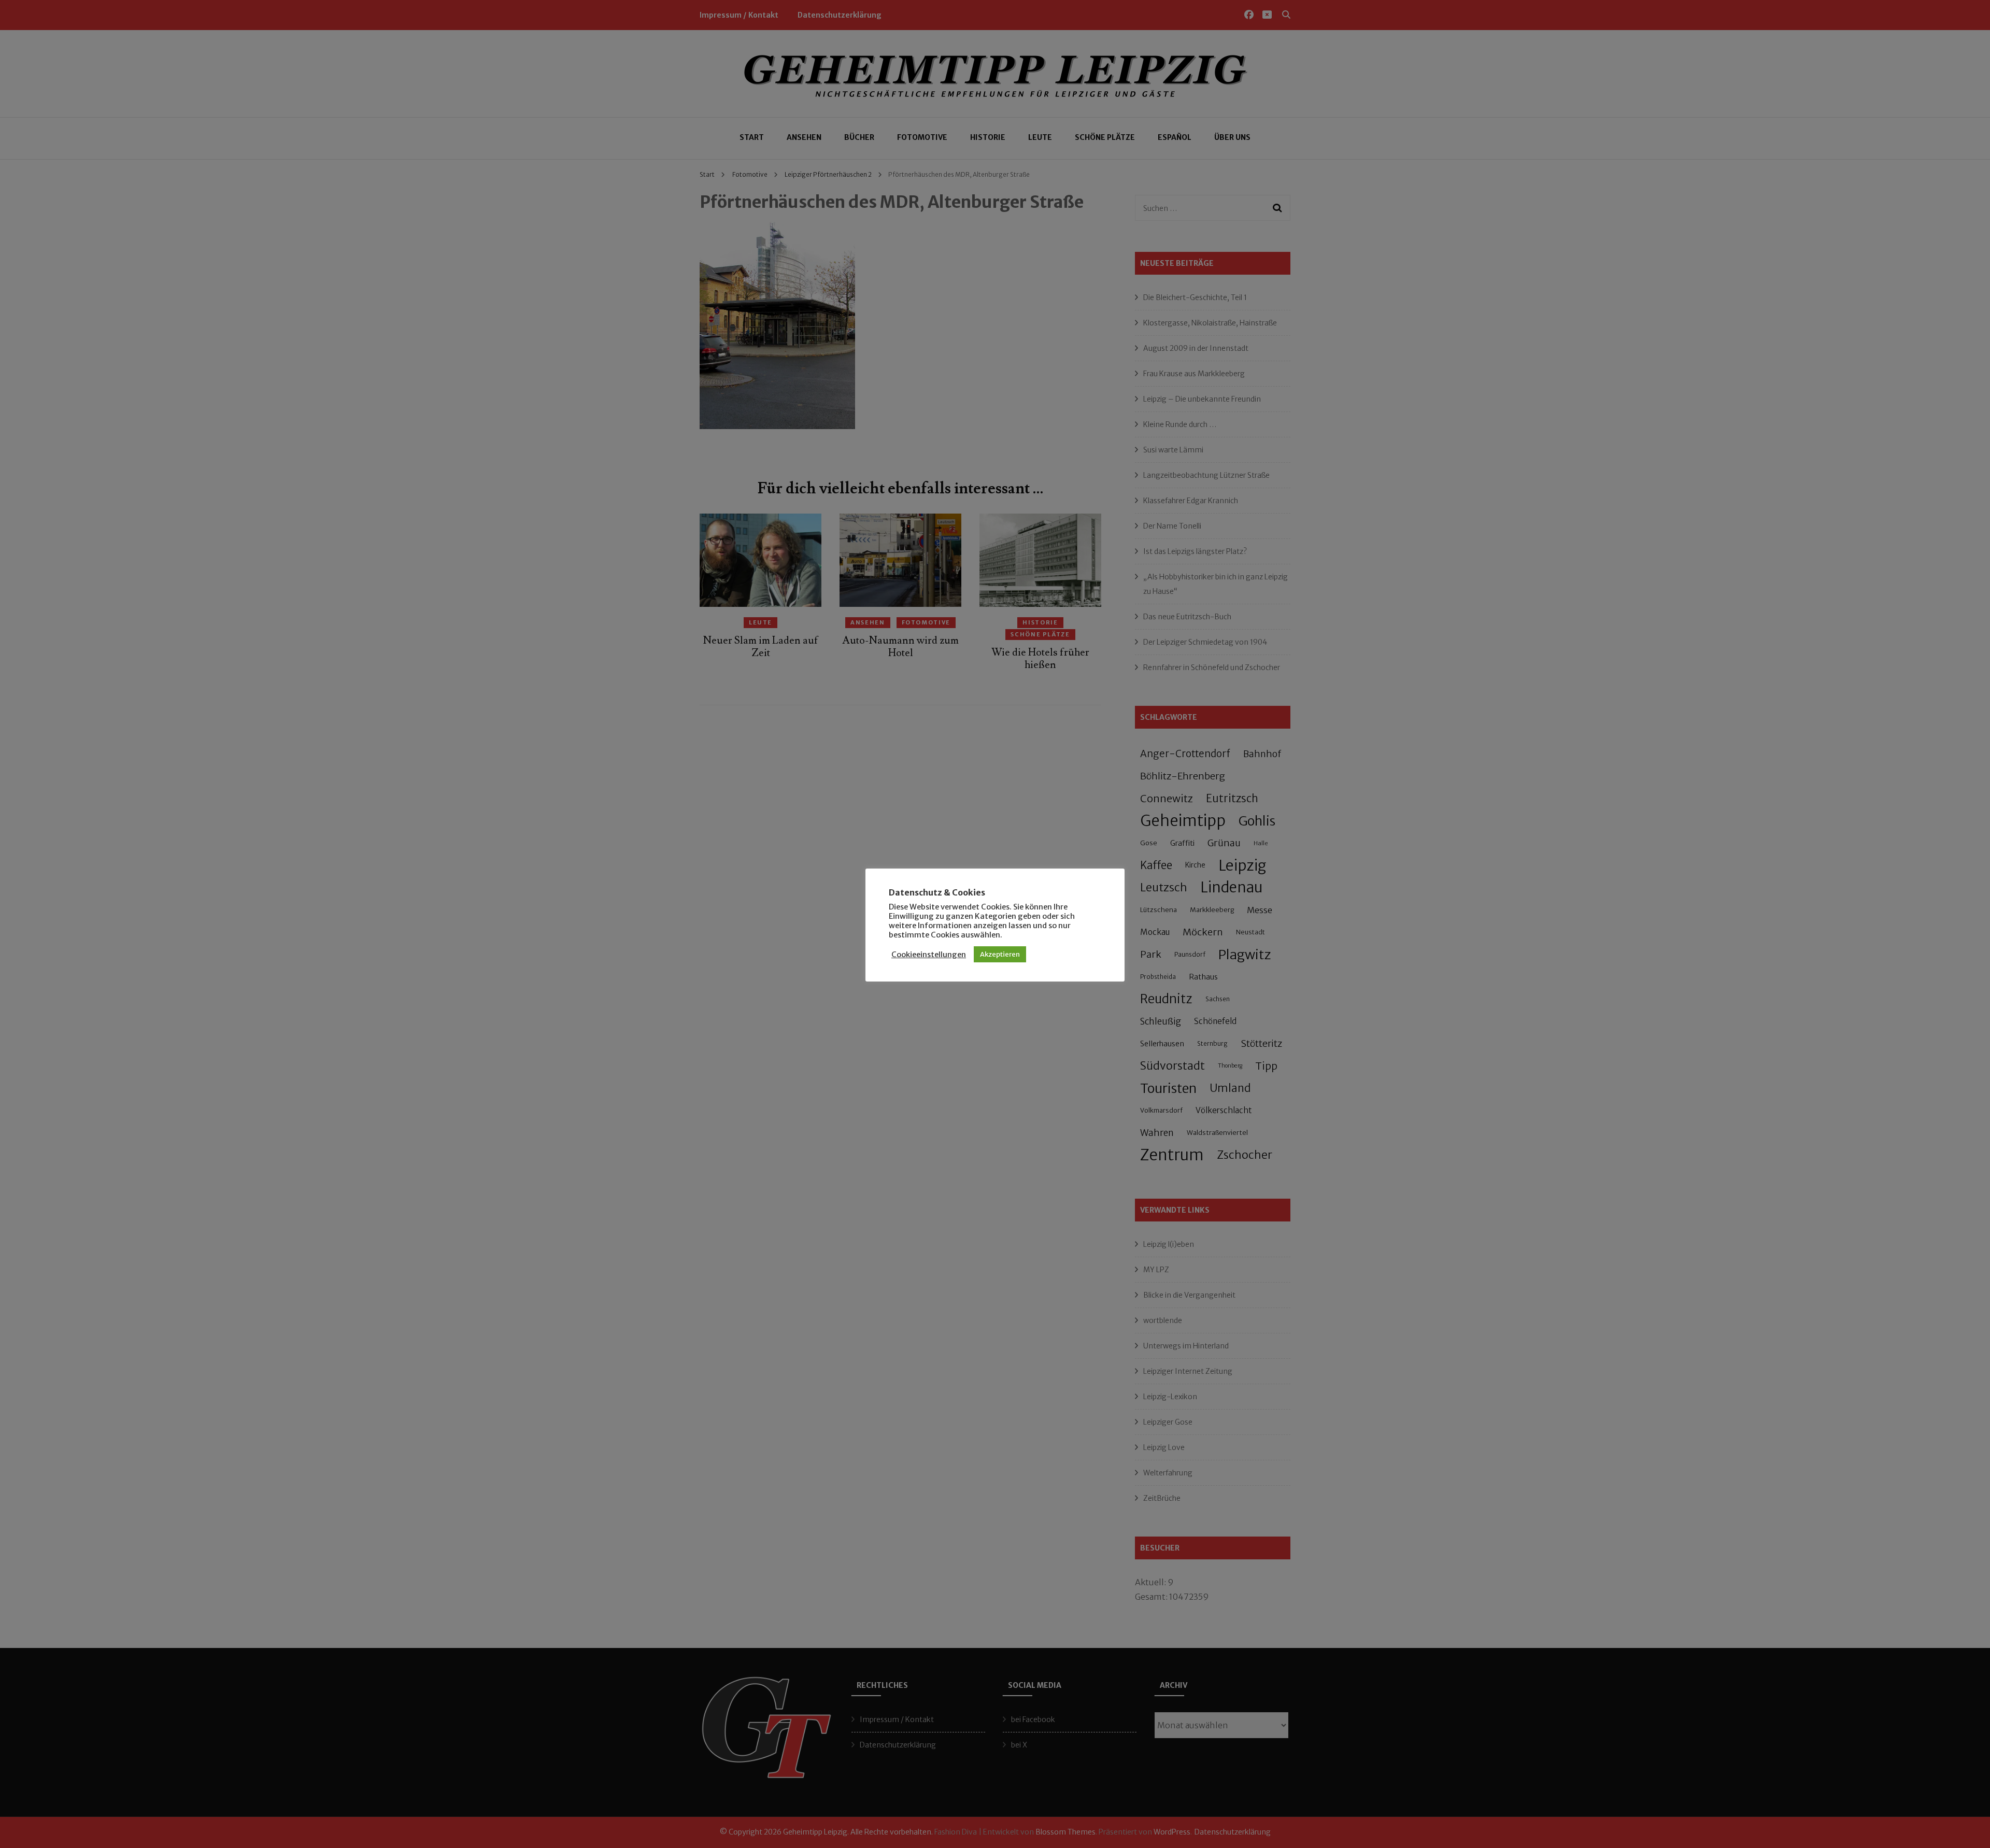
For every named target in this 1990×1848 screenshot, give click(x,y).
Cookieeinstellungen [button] (929, 955)
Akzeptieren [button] (1000, 954)
